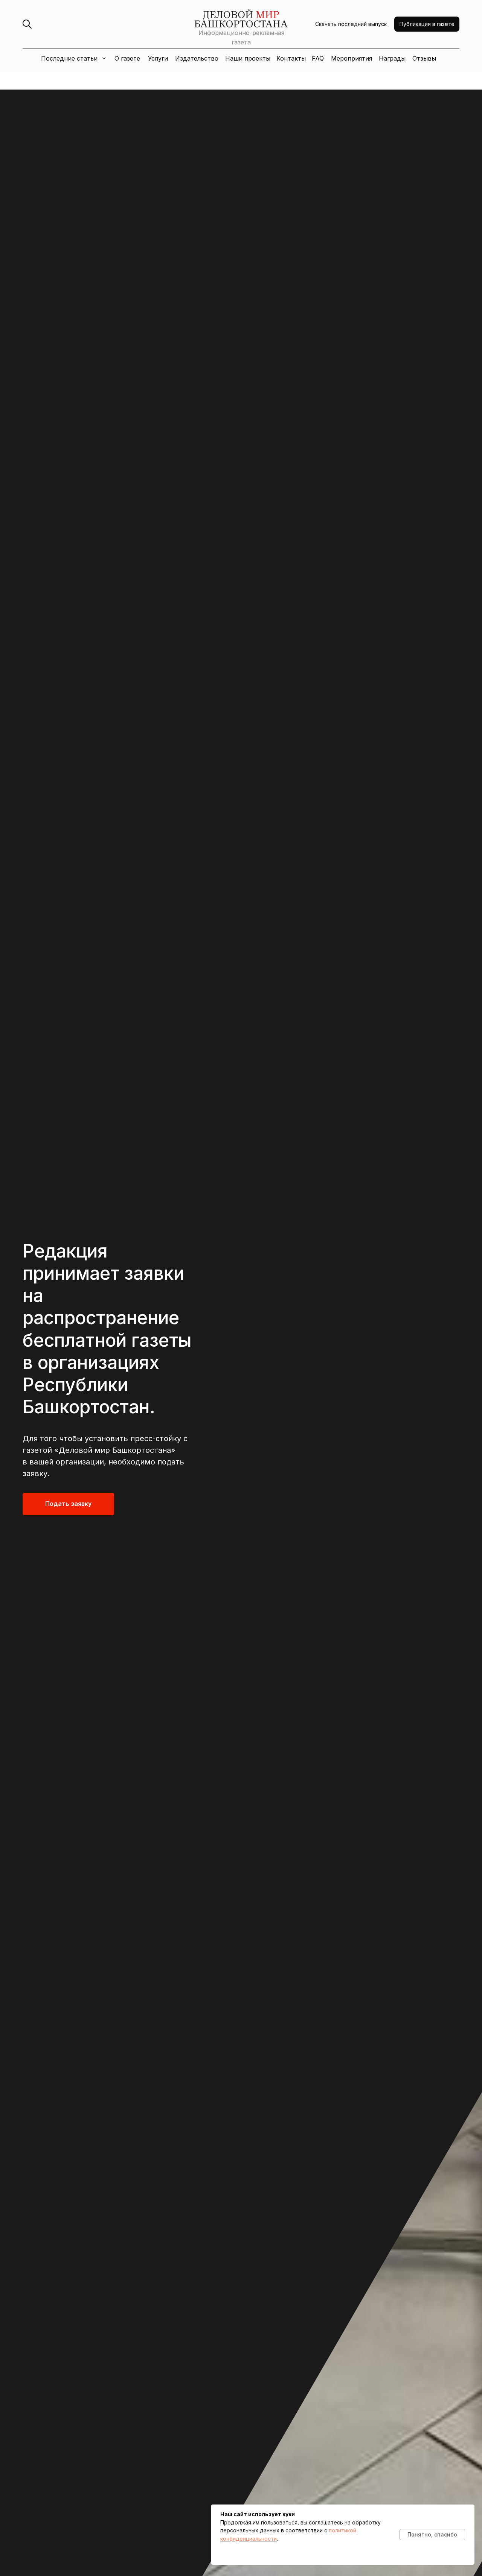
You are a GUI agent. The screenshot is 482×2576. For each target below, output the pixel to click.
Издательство (197, 58)
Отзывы (424, 58)
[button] (427, 24)
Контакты (291, 58)
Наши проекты (248, 58)
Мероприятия (352, 58)
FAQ (318, 58)
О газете (127, 58)
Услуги (158, 58)
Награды (392, 58)
